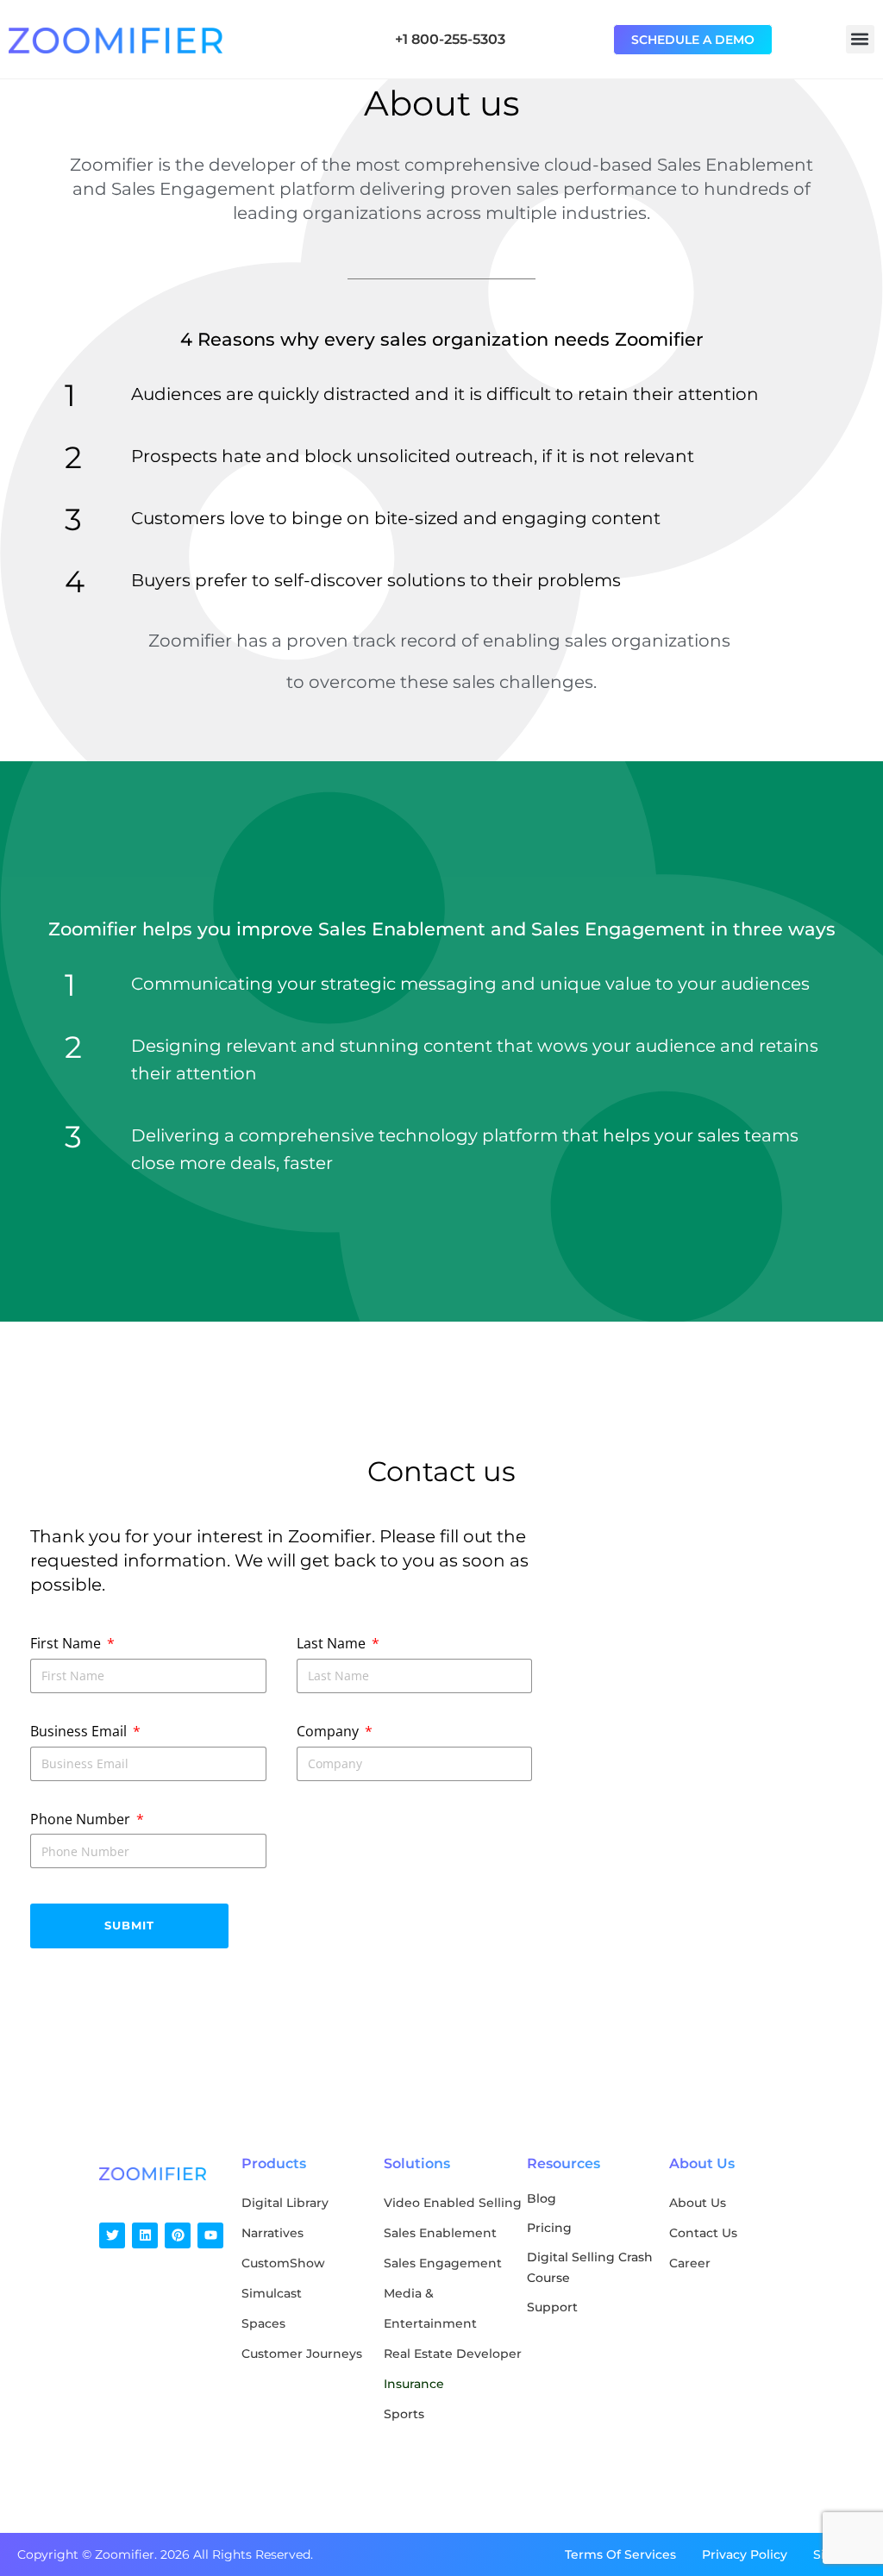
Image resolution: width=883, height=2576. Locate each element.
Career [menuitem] (690, 2263)
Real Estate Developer (453, 2354)
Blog (542, 2198)
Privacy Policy (745, 2554)
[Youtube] (210, 2235)
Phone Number (82, 1819)
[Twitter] (112, 2235)
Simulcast (272, 2293)
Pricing (549, 2228)
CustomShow (283, 2263)
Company (329, 1731)
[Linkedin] (145, 2235)
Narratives (272, 2233)
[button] (860, 39)
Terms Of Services (620, 2554)
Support (552, 2307)
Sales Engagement (443, 2263)
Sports (404, 2414)
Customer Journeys (302, 2354)
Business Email (80, 1731)
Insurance (414, 2384)
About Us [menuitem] (698, 2203)
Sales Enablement (440, 2233)
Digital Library (285, 2203)
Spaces (263, 2323)
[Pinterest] (178, 2235)
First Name (67, 1643)
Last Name (333, 1643)
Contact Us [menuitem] (703, 2233)
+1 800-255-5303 (450, 39)
